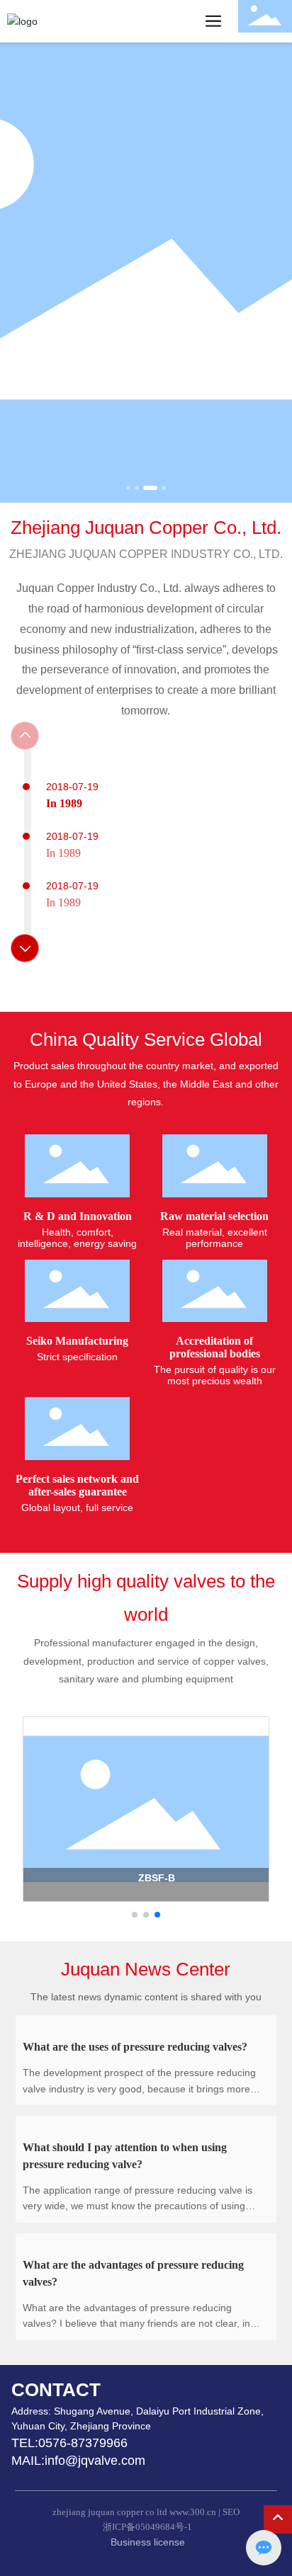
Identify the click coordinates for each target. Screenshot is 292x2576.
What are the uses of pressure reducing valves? (135, 2047)
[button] (128, 488)
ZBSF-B (157, 1878)
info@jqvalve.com (95, 2461)
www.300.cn (193, 2512)
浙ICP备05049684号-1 (147, 2527)
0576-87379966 (85, 2443)
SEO (231, 2512)
